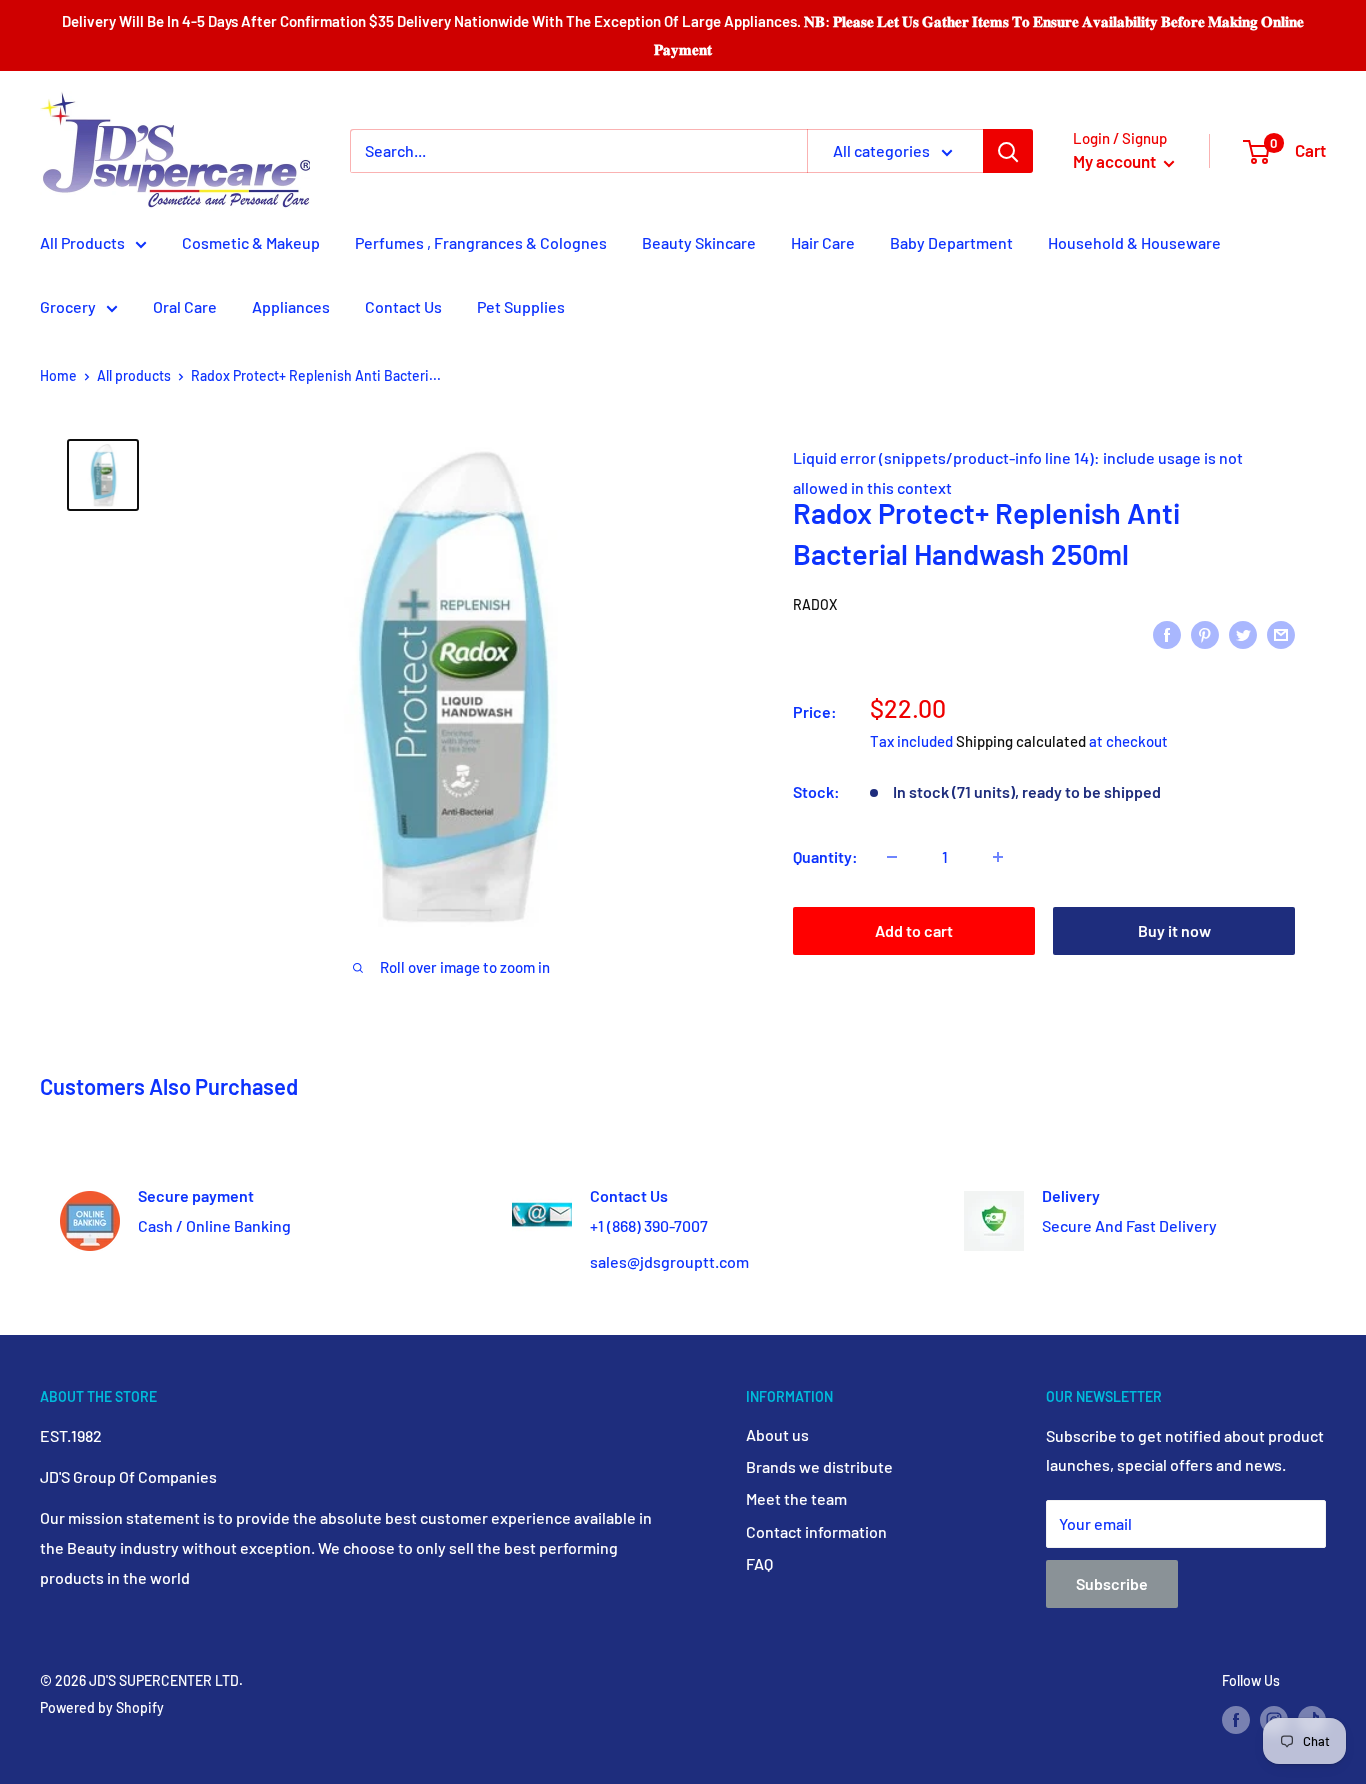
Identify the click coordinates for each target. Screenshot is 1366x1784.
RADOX (815, 604)
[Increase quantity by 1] (998, 857)
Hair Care (823, 242)
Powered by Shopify (102, 1707)
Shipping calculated (1021, 741)
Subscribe (1112, 1583)
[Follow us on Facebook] (1236, 1720)
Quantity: (825, 856)
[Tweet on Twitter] (1243, 633)
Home (58, 375)
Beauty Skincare (699, 242)
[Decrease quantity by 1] (892, 857)
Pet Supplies (521, 306)
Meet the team (796, 1498)
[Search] (1008, 151)
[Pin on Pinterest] (1205, 633)
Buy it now (1174, 930)
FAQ (759, 1563)
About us (777, 1434)
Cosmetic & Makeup (251, 242)
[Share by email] (1281, 633)
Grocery (68, 306)
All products (134, 375)
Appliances (291, 306)
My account (1116, 161)
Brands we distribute (819, 1466)
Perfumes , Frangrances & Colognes (481, 242)
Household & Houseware (1134, 242)
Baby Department (951, 242)
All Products (82, 242)
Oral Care (185, 306)
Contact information (816, 1531)
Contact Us (403, 306)
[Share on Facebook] (1167, 633)
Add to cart (914, 930)
